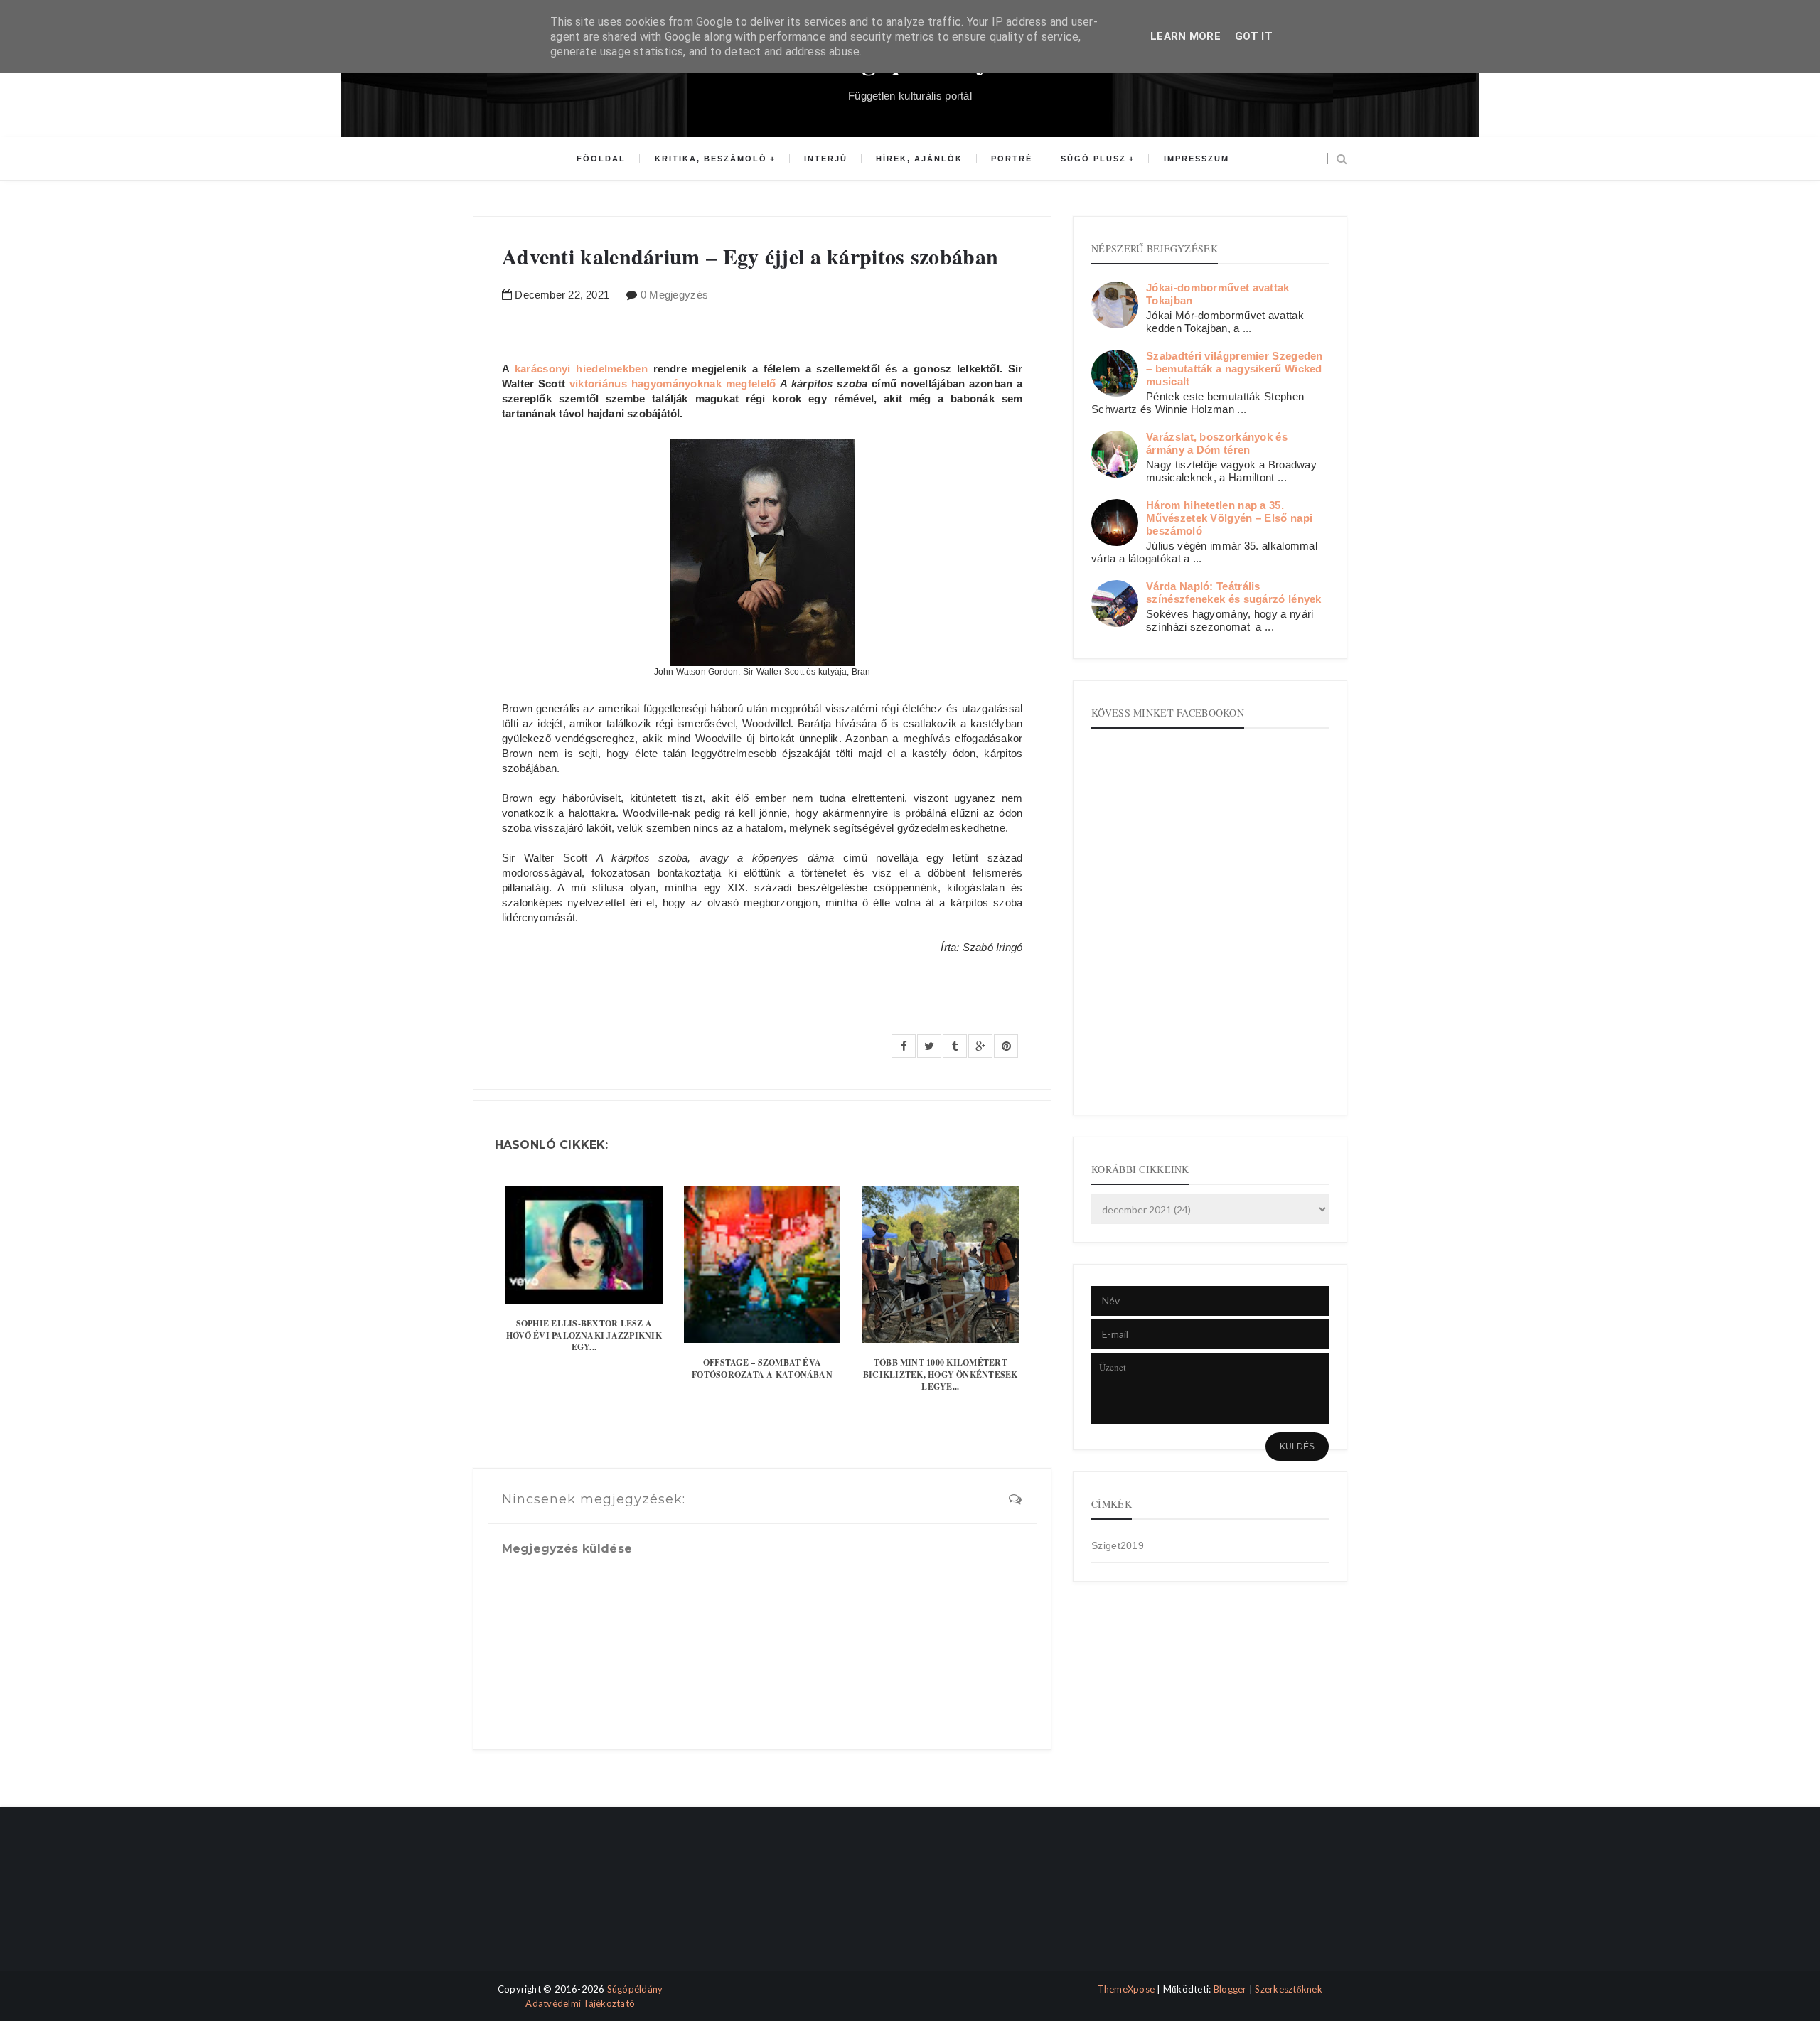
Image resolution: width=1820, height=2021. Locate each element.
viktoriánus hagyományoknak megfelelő (673, 384)
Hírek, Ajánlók (919, 159)
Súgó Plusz (1093, 159)
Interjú (826, 159)
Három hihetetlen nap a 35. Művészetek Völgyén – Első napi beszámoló (1229, 518)
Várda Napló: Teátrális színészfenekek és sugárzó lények (1234, 593)
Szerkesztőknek (1289, 1989)
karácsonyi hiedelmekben (584, 369)
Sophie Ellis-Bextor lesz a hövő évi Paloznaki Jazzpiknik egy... (584, 1335)
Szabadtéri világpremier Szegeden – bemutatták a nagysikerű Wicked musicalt (1235, 369)
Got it (1254, 36)
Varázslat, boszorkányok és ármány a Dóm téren (1217, 443)
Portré (1012, 159)
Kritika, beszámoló (711, 159)
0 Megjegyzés (675, 295)
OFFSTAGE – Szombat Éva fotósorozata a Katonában (762, 1368)
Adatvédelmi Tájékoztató (580, 2003)
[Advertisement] (535, 1901)
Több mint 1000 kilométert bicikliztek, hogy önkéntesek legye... (941, 1374)
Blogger (1230, 1989)
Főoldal (601, 159)
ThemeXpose (1126, 1989)
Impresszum (1197, 159)
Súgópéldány (635, 1989)
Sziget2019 (1118, 1545)
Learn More (1185, 36)
